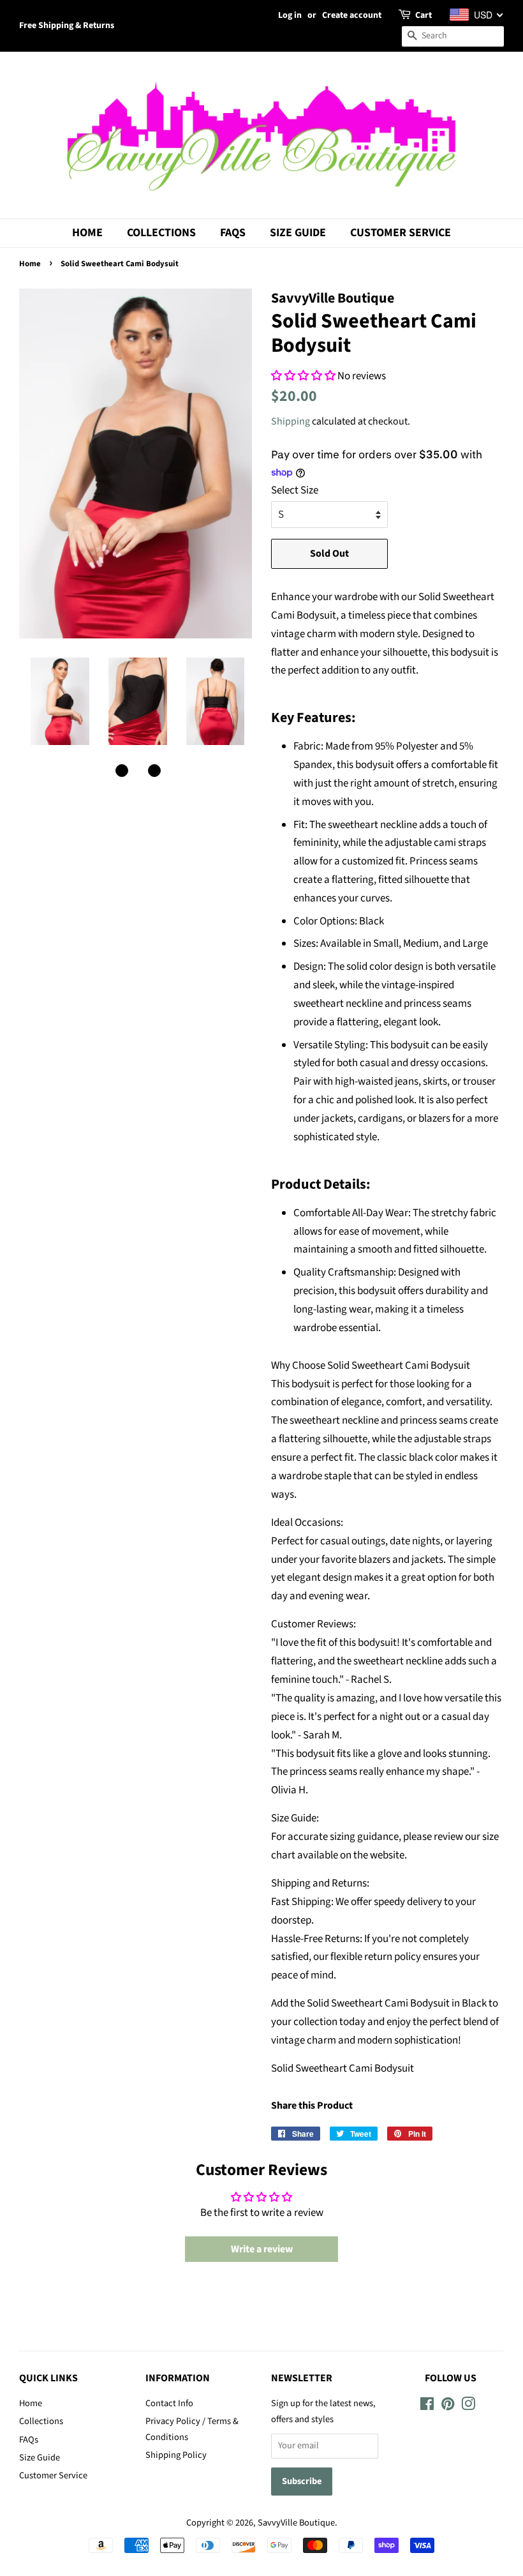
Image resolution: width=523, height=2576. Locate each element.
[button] (122, 771)
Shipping (291, 421)
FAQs (233, 233)
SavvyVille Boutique (296, 2523)
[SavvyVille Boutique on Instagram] (468, 2407)
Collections (161, 233)
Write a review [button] (262, 2249)
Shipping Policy (176, 2455)
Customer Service (401, 233)
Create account (352, 15)
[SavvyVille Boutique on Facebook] (427, 2407)
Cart (424, 15)
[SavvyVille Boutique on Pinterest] (448, 2407)
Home (87, 233)
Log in (290, 15)
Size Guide (298, 233)
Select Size (295, 490)
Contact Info (169, 2403)
